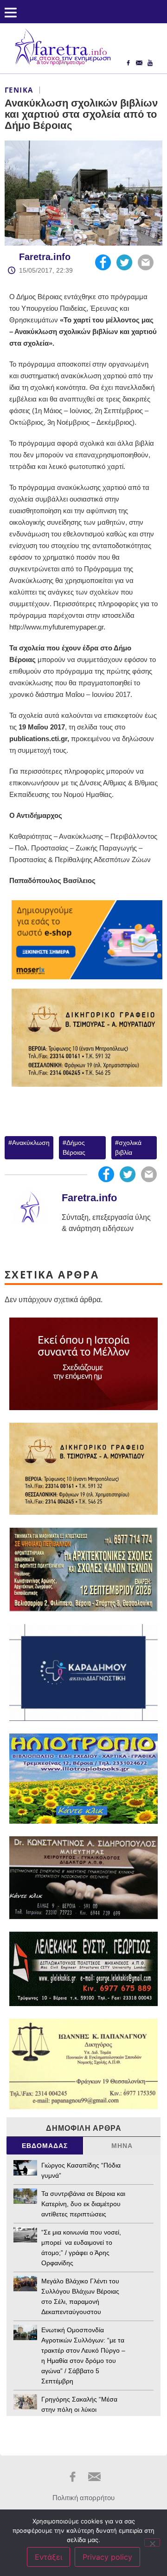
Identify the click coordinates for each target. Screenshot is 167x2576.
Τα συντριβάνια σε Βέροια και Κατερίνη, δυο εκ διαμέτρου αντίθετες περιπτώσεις (83, 2204)
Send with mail (146, 262)
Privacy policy (107, 2557)
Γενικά (19, 90)
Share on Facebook (103, 262)
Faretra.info (45, 257)
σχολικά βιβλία (128, 1147)
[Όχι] (152, 2543)
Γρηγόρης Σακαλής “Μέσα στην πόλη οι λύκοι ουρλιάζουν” (79, 2409)
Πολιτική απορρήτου (83, 2498)
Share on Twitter (124, 262)
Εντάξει (48, 2557)
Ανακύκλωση (31, 1143)
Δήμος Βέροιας (74, 1147)
